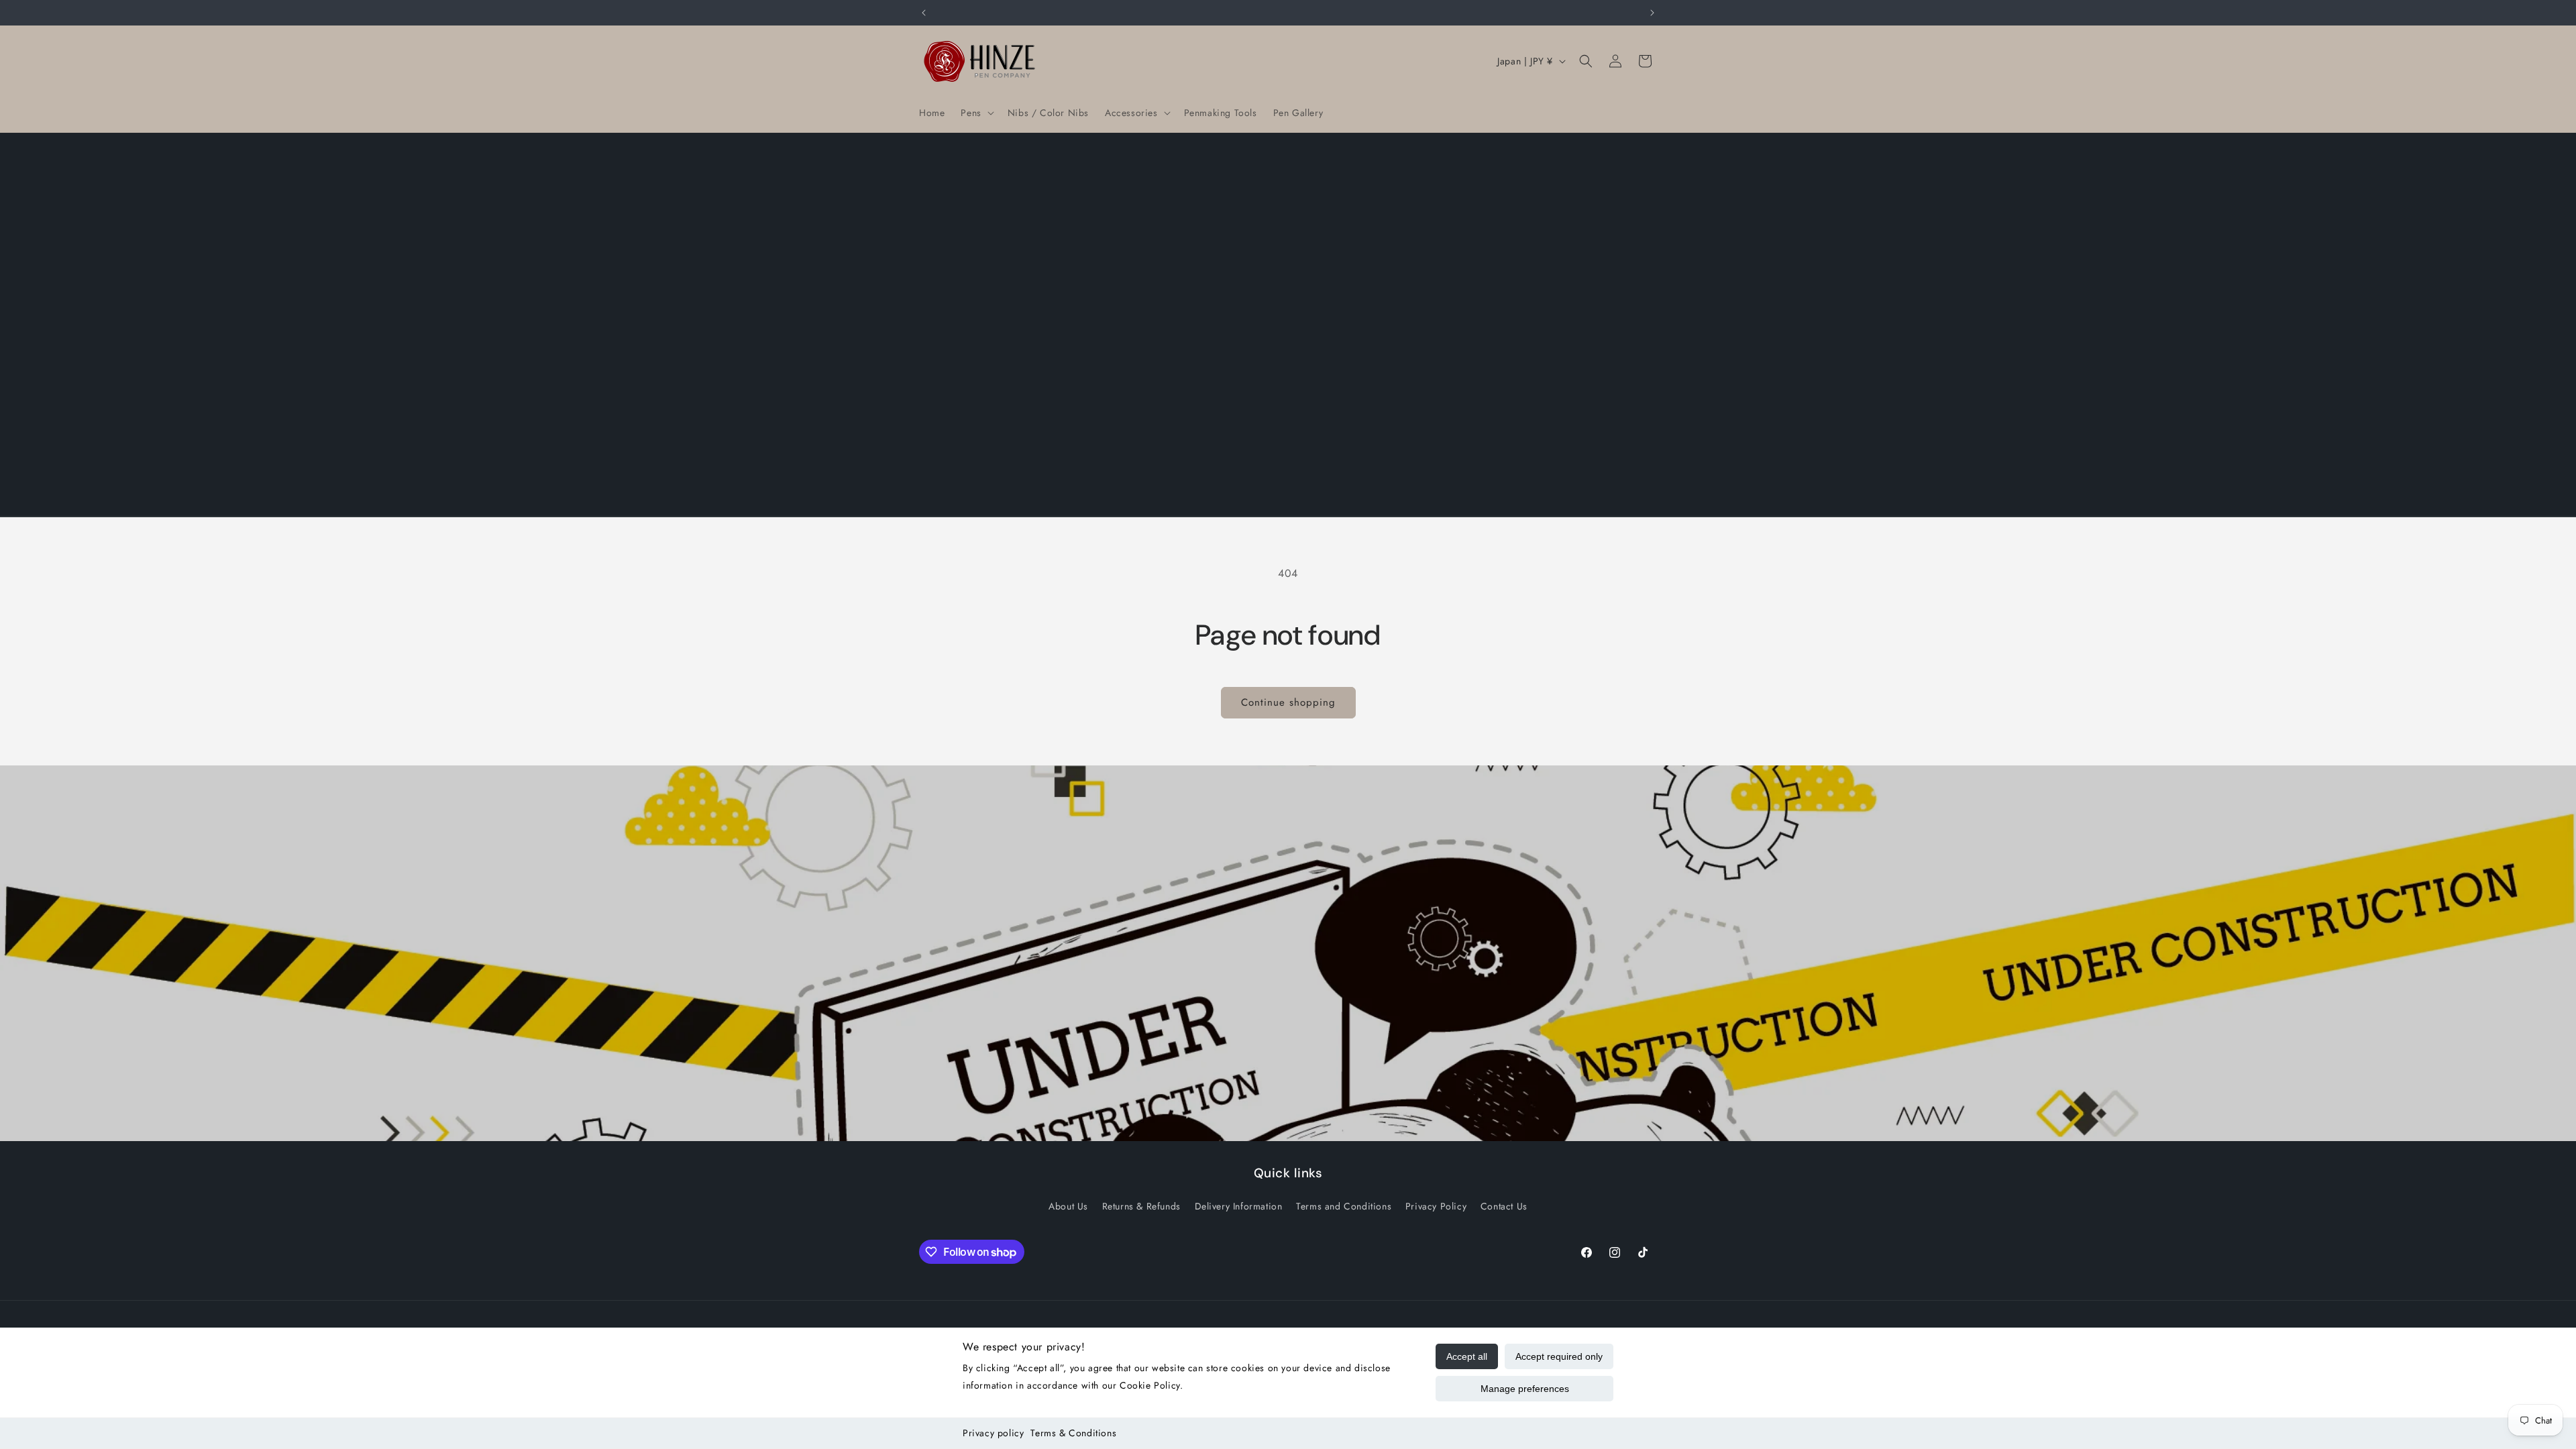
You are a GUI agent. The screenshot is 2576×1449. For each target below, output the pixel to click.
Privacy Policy (1436, 1206)
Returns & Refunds (1141, 1206)
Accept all (1467, 1356)
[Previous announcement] (924, 13)
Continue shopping (1288, 702)
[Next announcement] (1652, 13)
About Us (1068, 1206)
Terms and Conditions (1344, 1206)
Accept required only (1559, 1356)
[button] (976, 113)
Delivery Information (1239, 1206)
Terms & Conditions (1073, 1433)
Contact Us (1504, 1206)
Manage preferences (1525, 1389)
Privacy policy (993, 1433)
